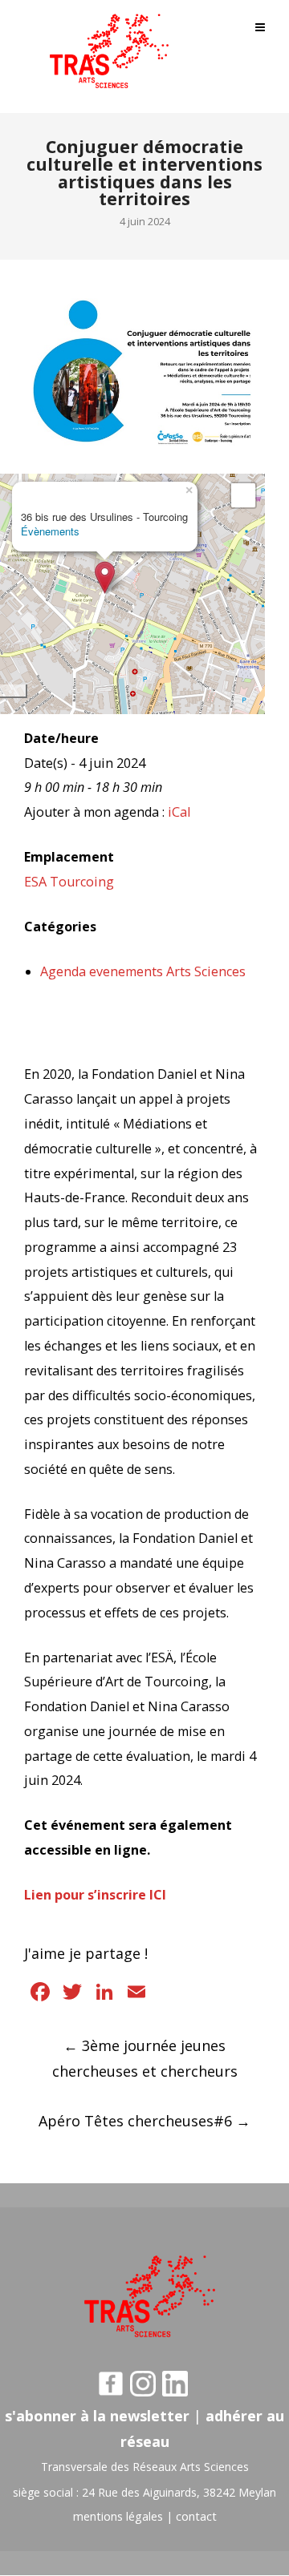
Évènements (50, 531)
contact (196, 2516)
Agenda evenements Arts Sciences (143, 971)
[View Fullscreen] (243, 495)
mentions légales (118, 2516)
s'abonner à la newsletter (97, 2416)
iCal (179, 812)
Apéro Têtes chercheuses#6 (144, 2121)
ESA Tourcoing (69, 882)
